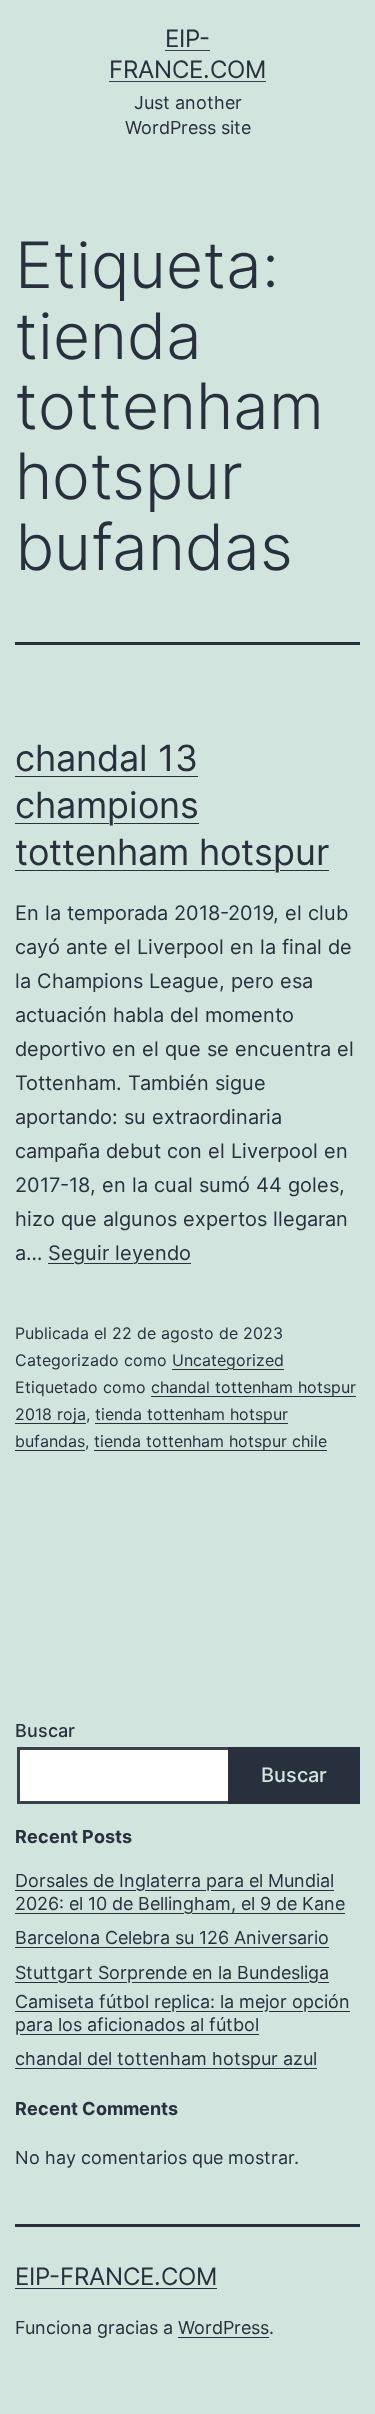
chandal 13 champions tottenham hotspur (172, 805)
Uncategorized (228, 1360)
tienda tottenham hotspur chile (210, 1441)
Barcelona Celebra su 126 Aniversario (172, 1937)
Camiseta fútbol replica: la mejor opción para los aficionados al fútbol (182, 2013)
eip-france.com (116, 2276)
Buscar (45, 1730)
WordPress (223, 2327)
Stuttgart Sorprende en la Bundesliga (172, 1972)
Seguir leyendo (119, 1253)
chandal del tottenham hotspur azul (166, 2058)
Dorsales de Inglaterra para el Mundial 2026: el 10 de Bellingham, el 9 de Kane (180, 1892)
